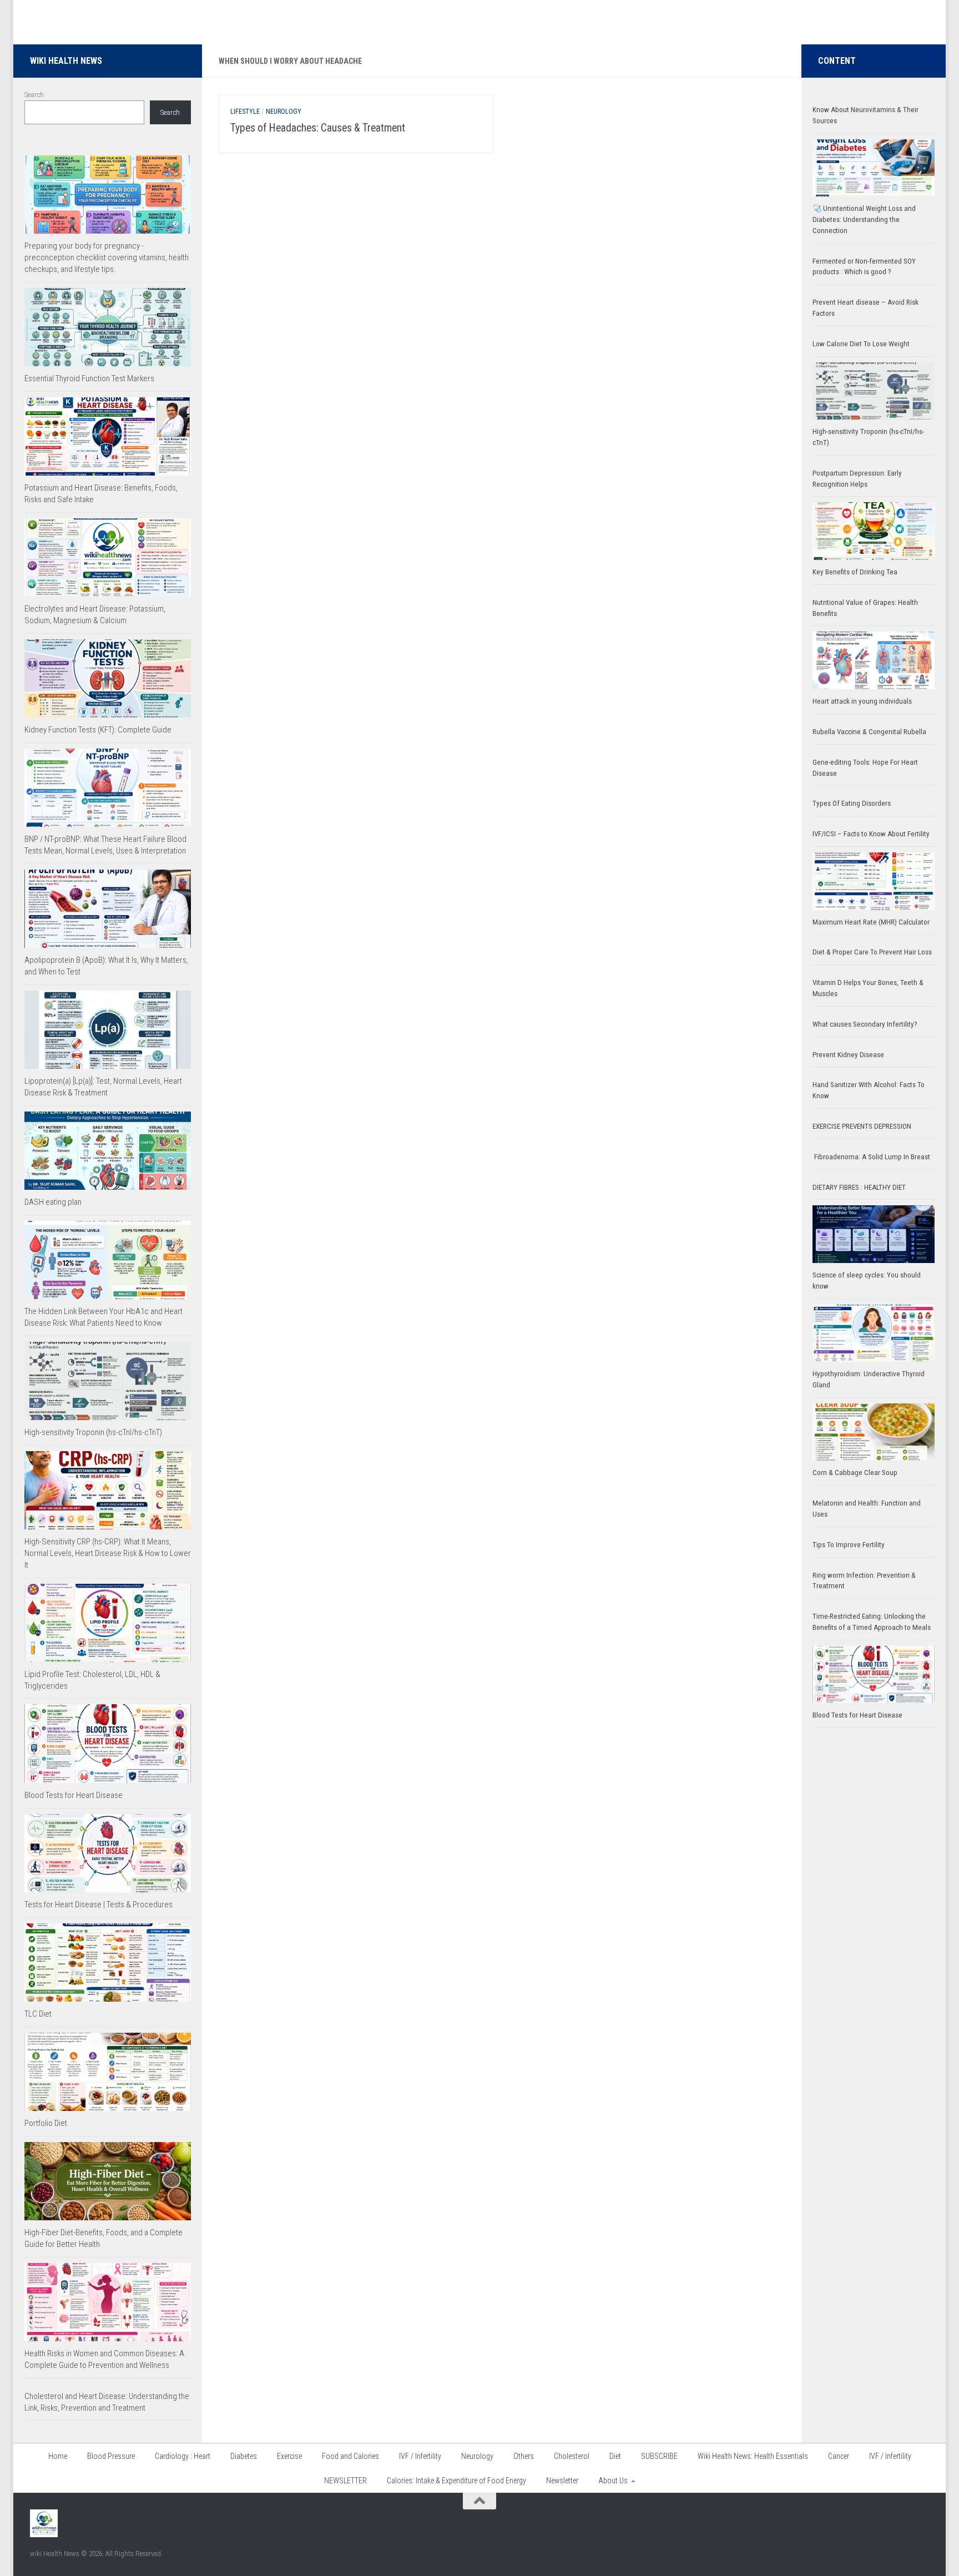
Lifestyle (245, 112)
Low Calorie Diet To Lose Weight (861, 344)
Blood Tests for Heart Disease (74, 1795)
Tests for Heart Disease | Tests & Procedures (99, 1905)
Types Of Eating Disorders (852, 803)
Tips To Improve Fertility (849, 1545)
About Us (613, 2481)
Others (524, 2456)
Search (34, 95)
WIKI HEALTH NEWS (66, 61)
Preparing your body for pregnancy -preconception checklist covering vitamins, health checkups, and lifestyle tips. (107, 257)
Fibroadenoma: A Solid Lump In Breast (871, 1157)
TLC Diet (38, 2014)
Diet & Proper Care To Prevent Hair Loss (873, 952)
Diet (615, 2456)
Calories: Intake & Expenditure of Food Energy (456, 2481)
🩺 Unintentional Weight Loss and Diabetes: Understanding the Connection (864, 219)
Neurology (284, 112)
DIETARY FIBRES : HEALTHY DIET (859, 1187)
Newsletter (562, 2481)
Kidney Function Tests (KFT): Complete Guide (98, 730)
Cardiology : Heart (183, 2456)
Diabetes (244, 2456)
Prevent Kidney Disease (848, 1055)
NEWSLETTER (345, 2481)
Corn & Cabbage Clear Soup (855, 1473)
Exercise (289, 2456)
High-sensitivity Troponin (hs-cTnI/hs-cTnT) (93, 1432)
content (837, 61)
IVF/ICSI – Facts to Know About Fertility (871, 834)
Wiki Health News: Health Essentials (753, 2456)
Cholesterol (572, 2456)
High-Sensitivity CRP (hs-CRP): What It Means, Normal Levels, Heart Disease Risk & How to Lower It (108, 1553)
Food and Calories (350, 2456)
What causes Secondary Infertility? (865, 1024)
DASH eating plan (53, 1202)
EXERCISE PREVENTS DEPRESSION (862, 1126)
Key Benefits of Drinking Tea (855, 572)
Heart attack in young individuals (862, 701)
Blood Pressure (111, 2456)
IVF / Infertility (420, 2456)
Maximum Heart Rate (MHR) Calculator (871, 922)
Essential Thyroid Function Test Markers (89, 378)
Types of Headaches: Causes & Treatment (318, 128)
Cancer (839, 2456)
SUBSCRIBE (659, 2456)
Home (58, 2456)
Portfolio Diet (46, 2123)
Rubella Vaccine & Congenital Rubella (869, 732)
